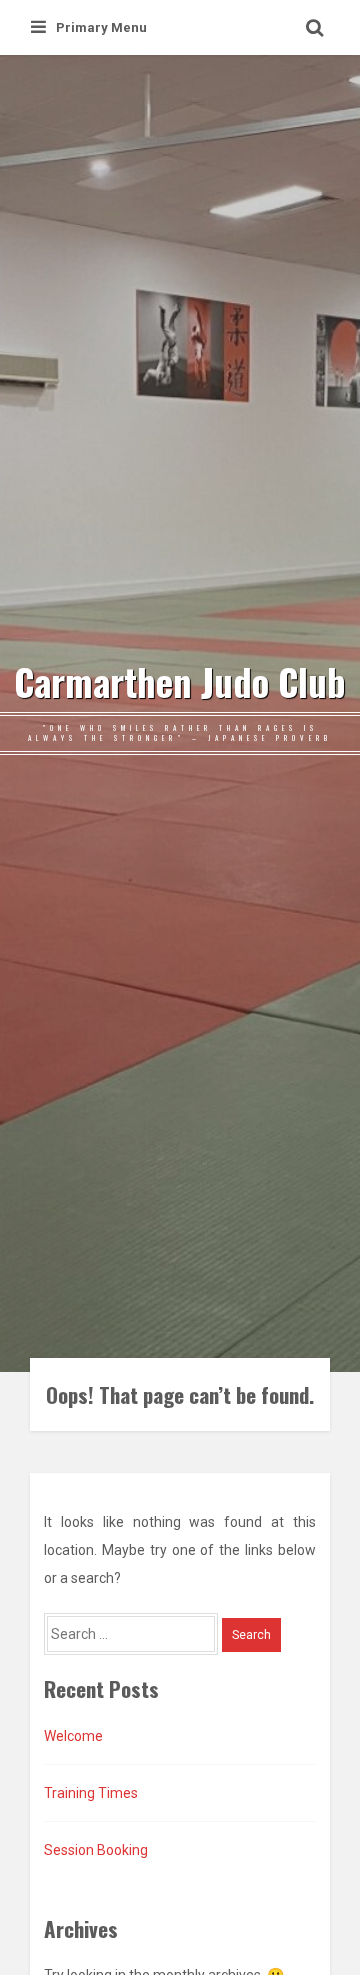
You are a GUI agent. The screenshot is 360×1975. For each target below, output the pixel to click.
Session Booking (96, 1850)
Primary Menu (101, 27)
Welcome (73, 1736)
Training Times (91, 1793)
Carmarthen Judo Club (180, 682)
